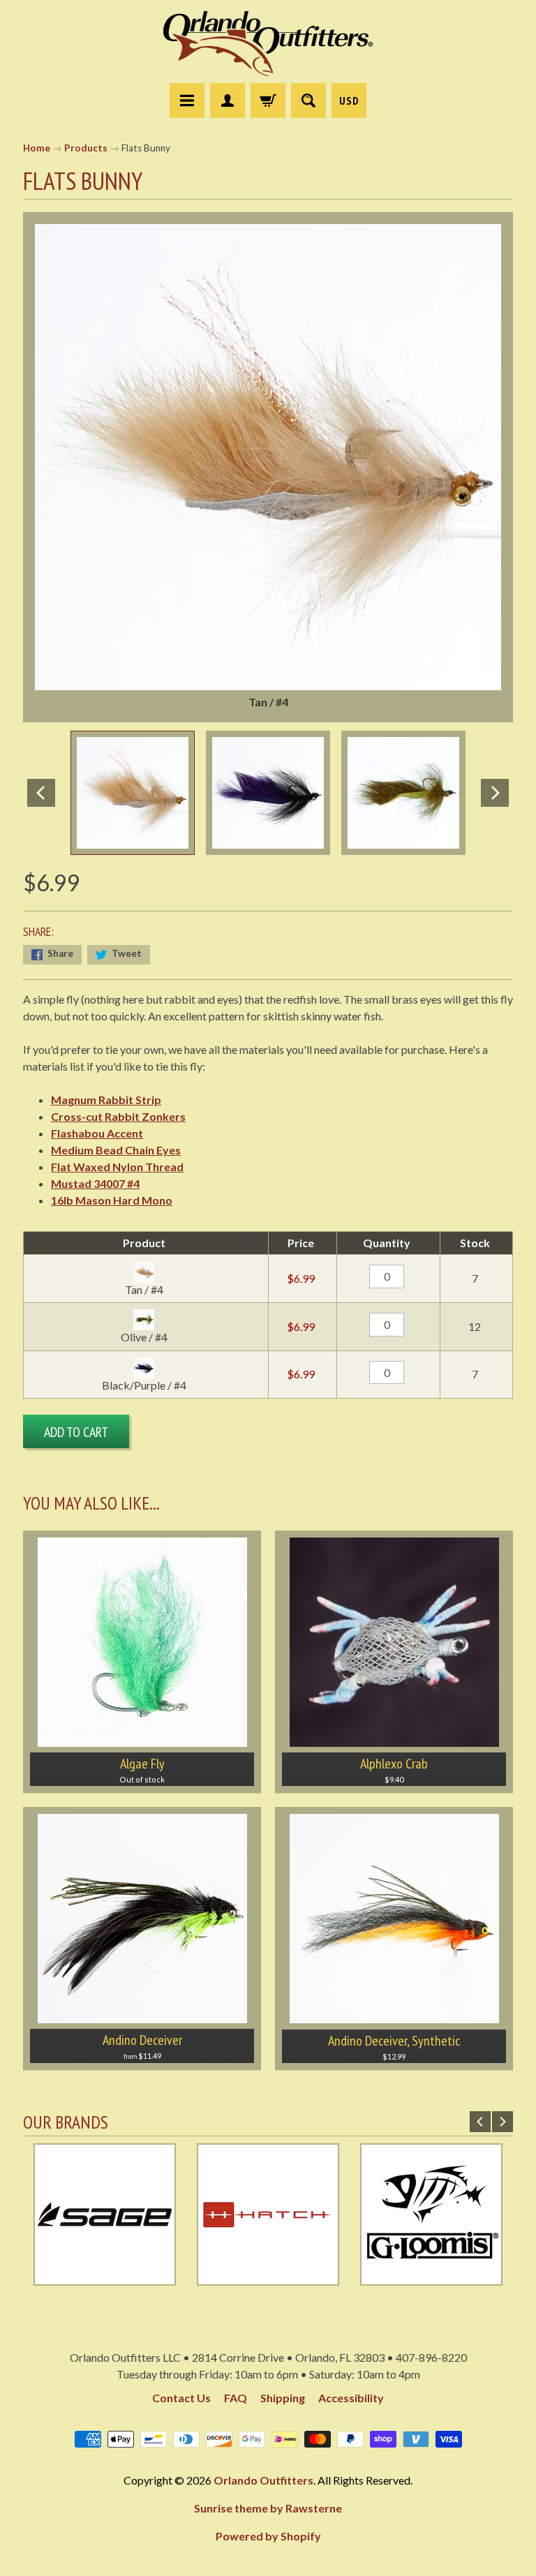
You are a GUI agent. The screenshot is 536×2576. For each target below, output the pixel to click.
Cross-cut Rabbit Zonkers (118, 1116)
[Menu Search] (308, 100)
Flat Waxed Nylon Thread (117, 1167)
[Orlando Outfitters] (268, 44)
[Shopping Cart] (268, 100)
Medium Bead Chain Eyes (116, 1150)
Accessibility (351, 2398)
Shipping (283, 2398)
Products (86, 148)
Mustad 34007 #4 (95, 1183)
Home (37, 148)
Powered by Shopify (268, 2536)
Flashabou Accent (97, 1133)
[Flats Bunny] (133, 793)
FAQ (236, 2398)
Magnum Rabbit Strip (106, 1100)
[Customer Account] (228, 100)
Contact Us (181, 2398)
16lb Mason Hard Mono (112, 1200)
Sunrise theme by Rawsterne (268, 2508)
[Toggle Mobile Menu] (187, 100)
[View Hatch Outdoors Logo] (268, 2277)
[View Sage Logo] (105, 2277)
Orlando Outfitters (263, 2480)
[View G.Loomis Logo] (431, 2277)
